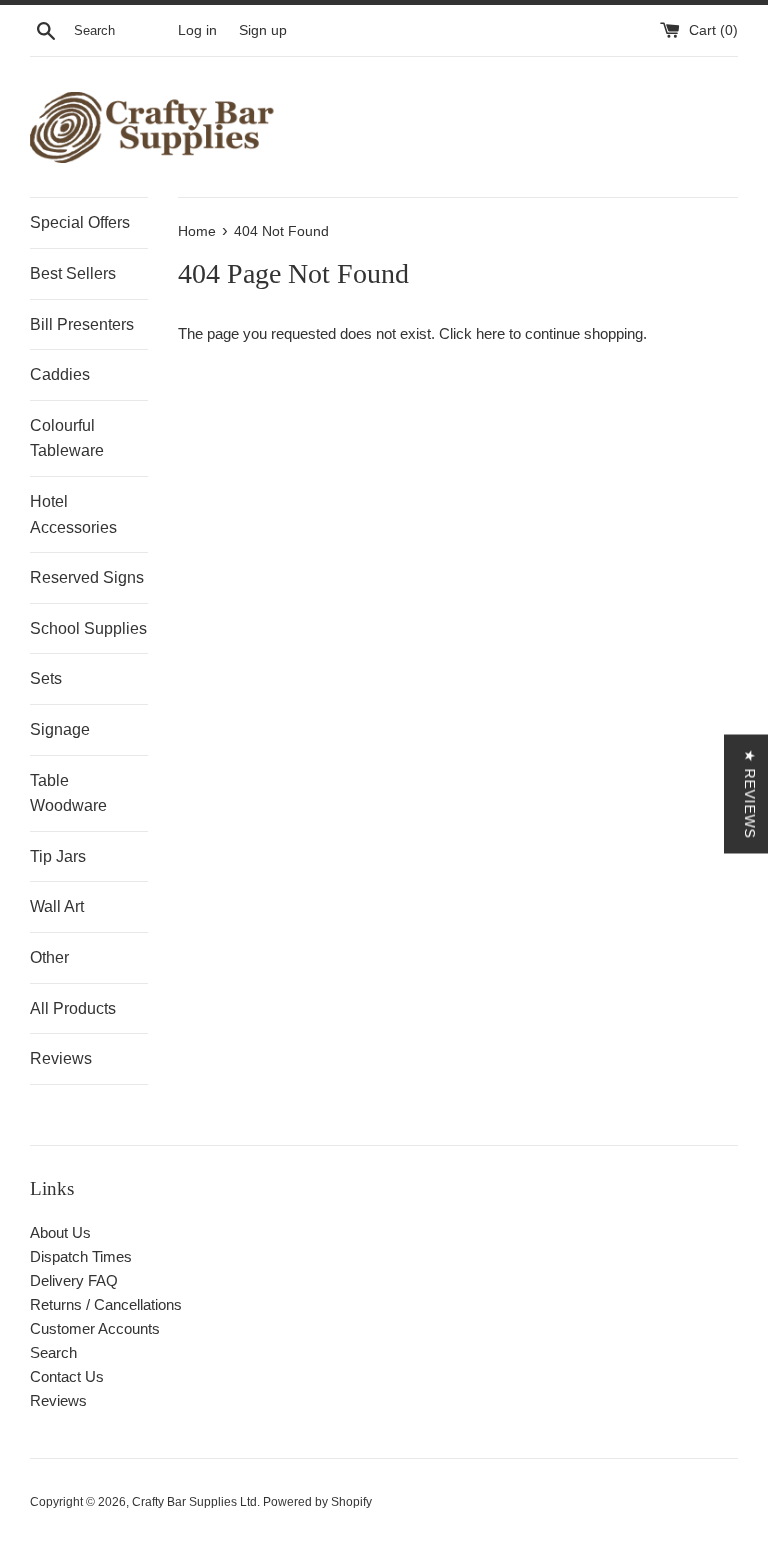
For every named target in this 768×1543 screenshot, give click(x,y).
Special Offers (80, 222)
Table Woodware (68, 793)
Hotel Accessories (73, 514)
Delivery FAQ (74, 1280)
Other (49, 957)
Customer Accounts (95, 1328)
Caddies (60, 374)
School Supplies (88, 628)
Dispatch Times (81, 1256)
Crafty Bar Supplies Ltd (194, 1502)
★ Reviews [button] (750, 793)
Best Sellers (73, 273)
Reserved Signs (87, 577)
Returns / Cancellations (106, 1304)
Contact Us (67, 1376)
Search (53, 1352)
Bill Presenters (82, 324)
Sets (46, 678)
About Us (60, 1232)
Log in (197, 30)
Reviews (61, 1058)
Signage (60, 729)
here (490, 333)
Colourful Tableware (67, 438)
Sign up (263, 30)
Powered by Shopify (317, 1502)
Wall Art (57, 906)
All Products (73, 1008)
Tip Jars (58, 856)
